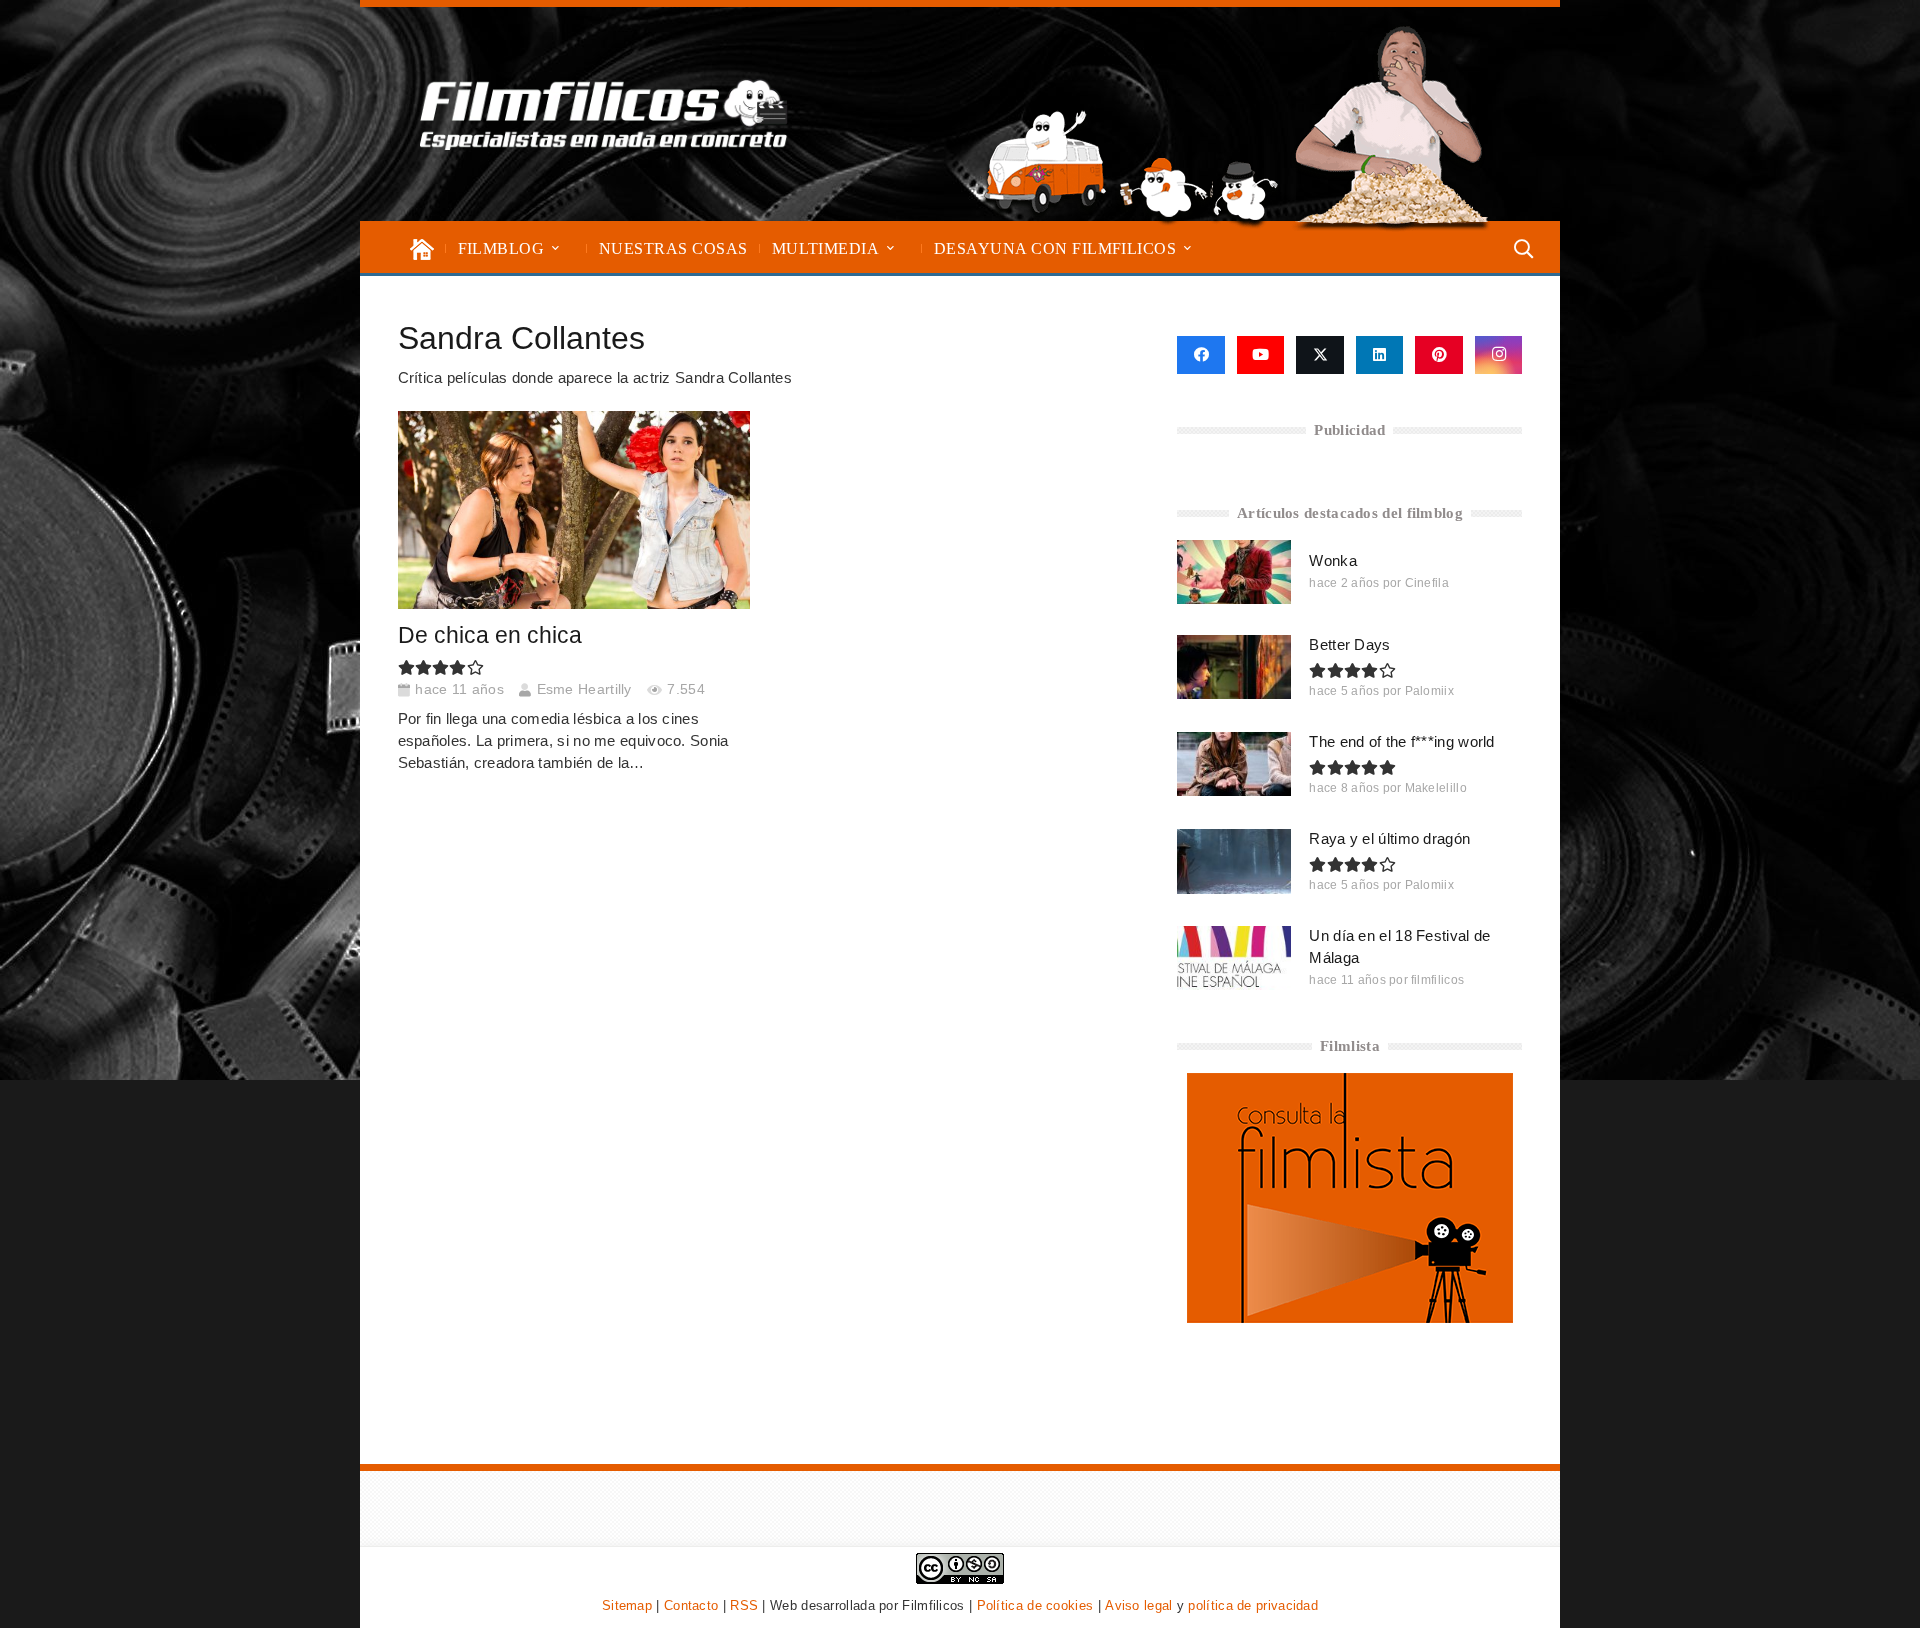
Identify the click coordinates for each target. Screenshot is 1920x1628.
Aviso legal (1138, 1605)
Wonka (1333, 560)
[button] (555, 248)
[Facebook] (1200, 355)
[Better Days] (1234, 667)
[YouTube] (1261, 355)
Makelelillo (1436, 788)
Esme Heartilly (584, 689)
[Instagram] (1499, 355)
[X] (1320, 355)
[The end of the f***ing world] (1234, 764)
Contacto (691, 1605)
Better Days (1349, 644)
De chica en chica (490, 635)
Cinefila (1427, 583)
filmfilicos (1437, 980)
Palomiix (1429, 691)
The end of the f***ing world (1401, 741)
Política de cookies (1035, 1605)
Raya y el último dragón (1389, 838)
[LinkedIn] (1380, 355)
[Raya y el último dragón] (1234, 861)
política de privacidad (1253, 1605)
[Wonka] (1234, 572)
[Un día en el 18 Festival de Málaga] (1234, 958)
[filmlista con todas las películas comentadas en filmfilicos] (1350, 1317)
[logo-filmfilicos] (604, 114)
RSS (744, 1605)
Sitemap (627, 1605)
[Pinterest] (1439, 355)
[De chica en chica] (574, 510)
